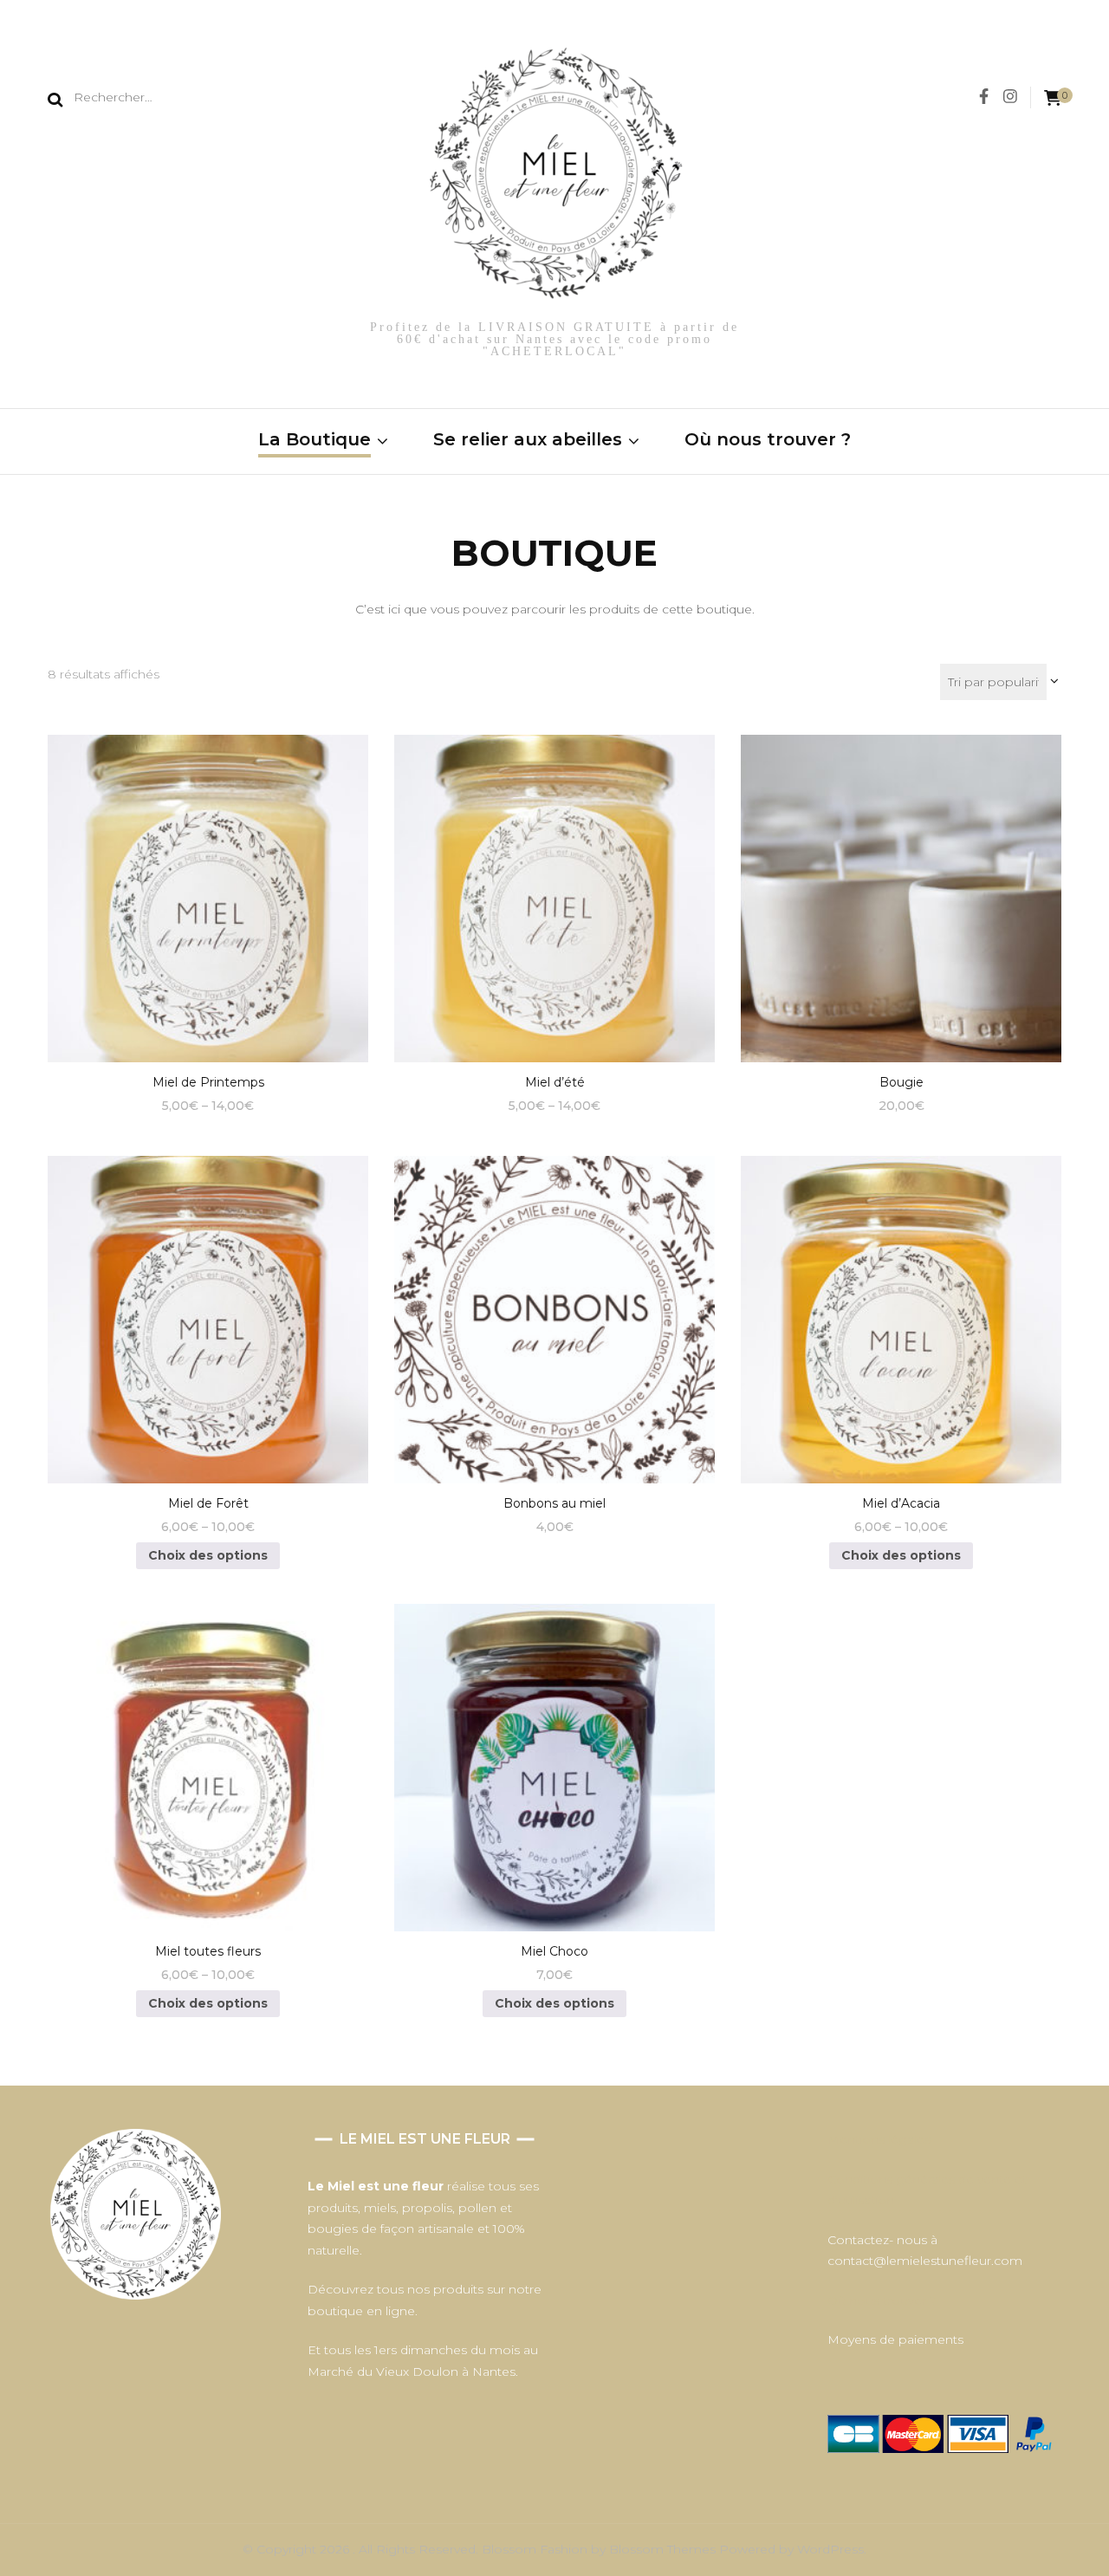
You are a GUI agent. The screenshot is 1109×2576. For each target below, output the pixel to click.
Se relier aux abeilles (528, 439)
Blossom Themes (664, 2549)
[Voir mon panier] (1053, 98)
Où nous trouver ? (768, 439)
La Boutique (315, 439)
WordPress (830, 2549)
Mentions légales (879, 2139)
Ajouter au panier (901, 891)
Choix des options (208, 891)
